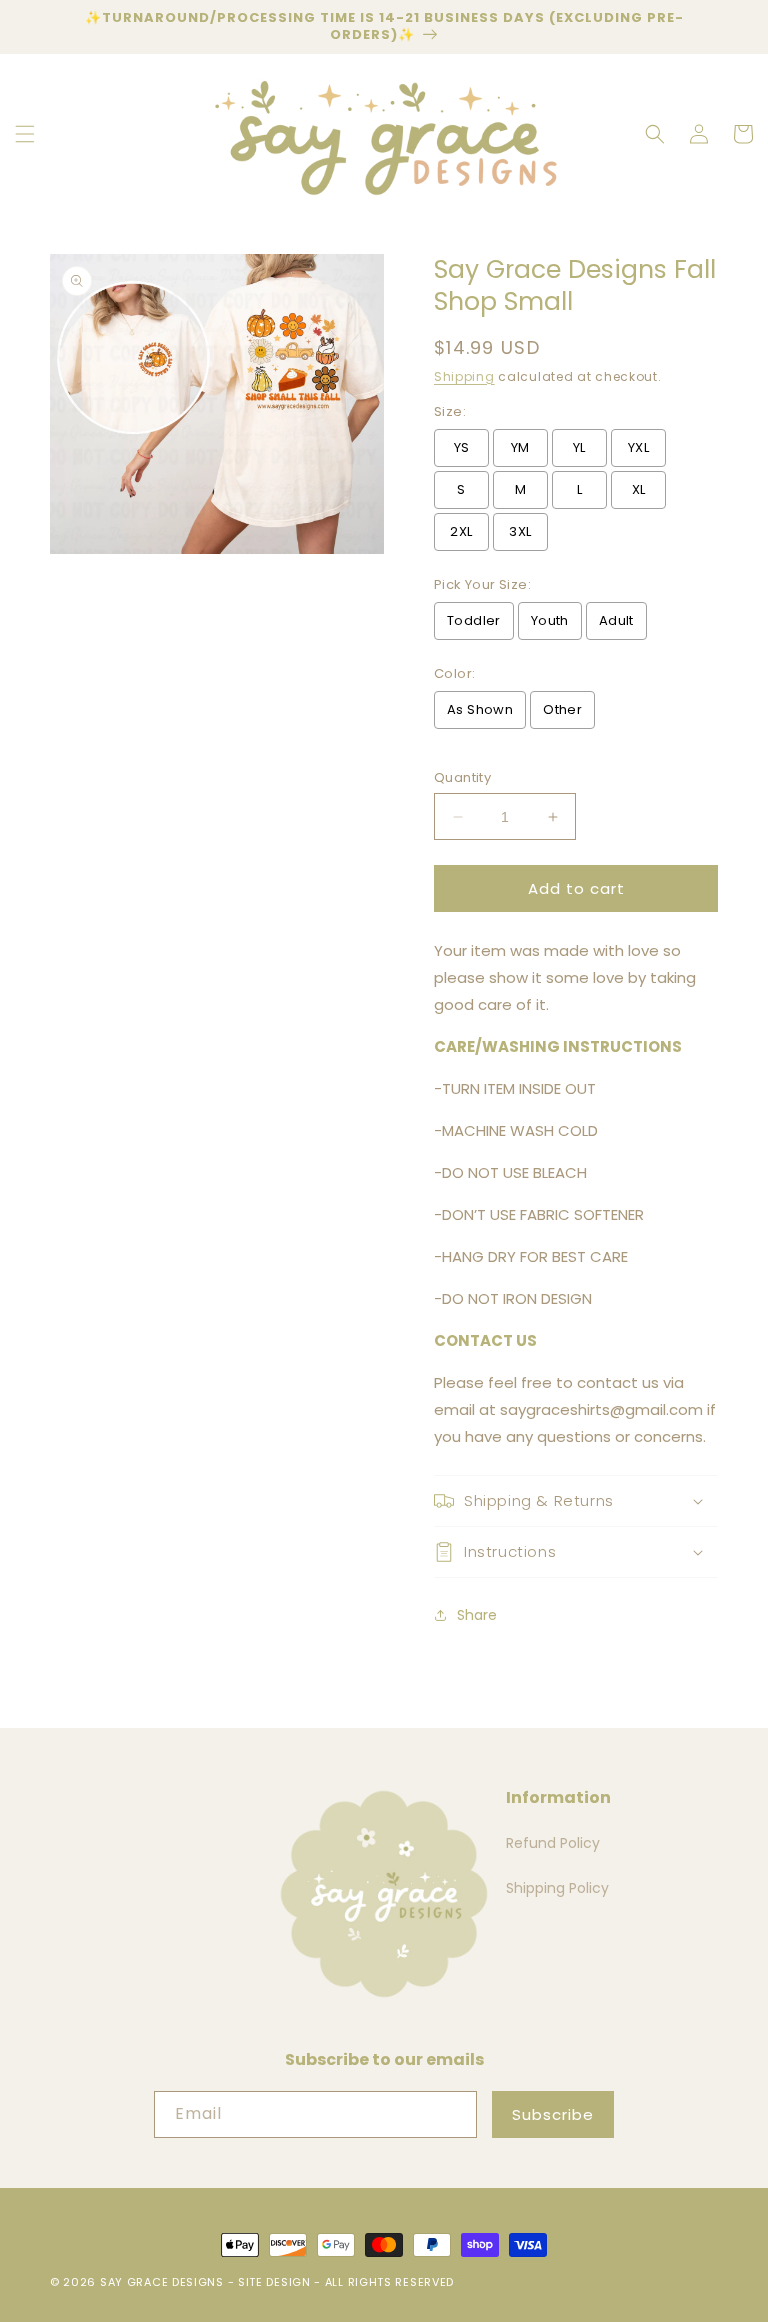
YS (462, 447)
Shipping (464, 376)
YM (520, 447)
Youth (550, 620)
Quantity (462, 777)
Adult (616, 620)
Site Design (274, 2282)
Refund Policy (553, 1843)
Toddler (474, 620)
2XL (461, 531)
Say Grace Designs (162, 2282)
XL (639, 489)
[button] (25, 134)
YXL (638, 447)
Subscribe (553, 2114)
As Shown (480, 709)
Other (562, 709)
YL (579, 447)
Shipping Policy (557, 1888)
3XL (520, 531)
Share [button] (477, 1615)
